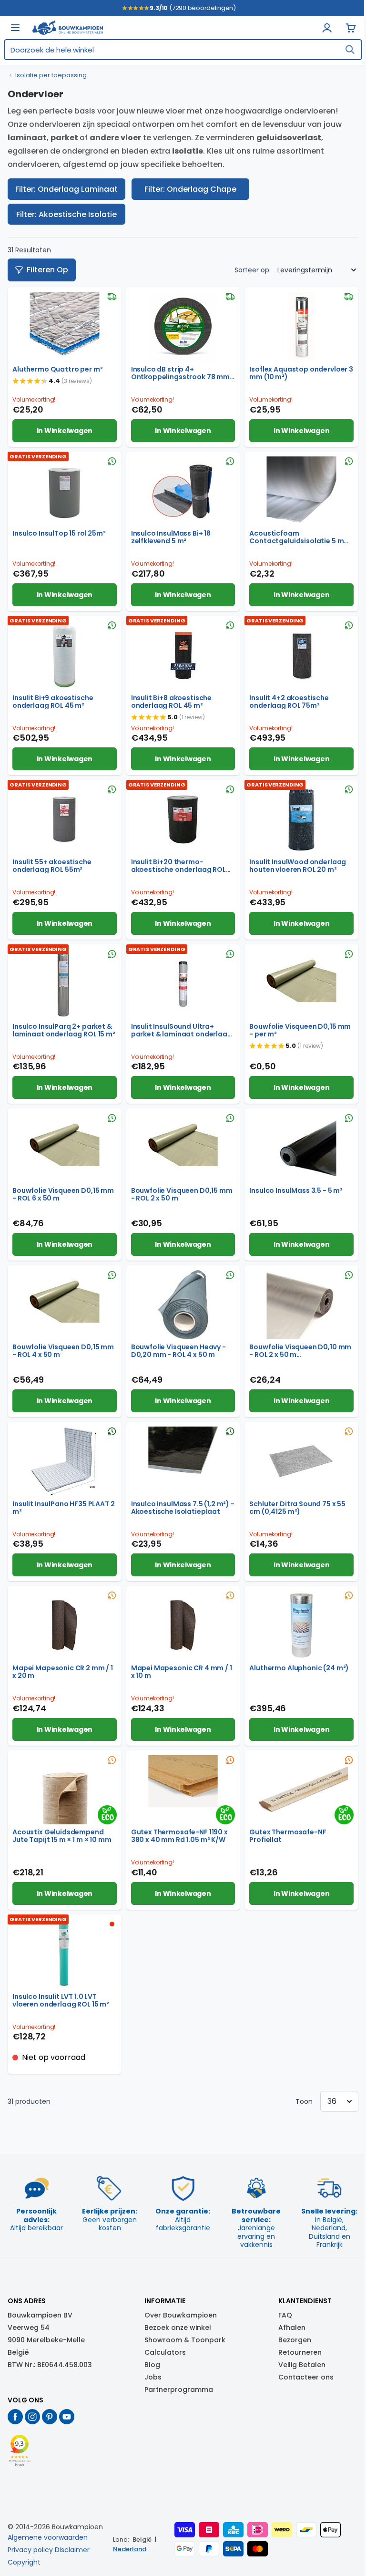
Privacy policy (30, 2550)
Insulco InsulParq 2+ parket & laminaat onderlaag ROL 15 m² (64, 1030)
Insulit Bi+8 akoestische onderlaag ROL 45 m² (171, 702)
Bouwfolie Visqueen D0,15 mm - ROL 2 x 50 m (182, 1194)
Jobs (153, 2377)
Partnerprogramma (179, 2390)
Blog (152, 2365)
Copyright (24, 2562)
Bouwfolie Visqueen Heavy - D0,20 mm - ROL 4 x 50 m (178, 1351)
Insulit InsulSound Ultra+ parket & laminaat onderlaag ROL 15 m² (182, 1030)
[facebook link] (15, 2417)
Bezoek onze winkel (178, 2328)
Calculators (165, 2352)
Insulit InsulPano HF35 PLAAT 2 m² (64, 1508)
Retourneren (300, 2352)
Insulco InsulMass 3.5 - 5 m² (296, 1190)
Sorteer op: (253, 270)
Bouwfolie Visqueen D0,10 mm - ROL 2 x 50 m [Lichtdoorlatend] (300, 1351)
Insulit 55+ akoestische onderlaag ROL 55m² (52, 866)
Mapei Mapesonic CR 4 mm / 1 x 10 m (182, 1672)
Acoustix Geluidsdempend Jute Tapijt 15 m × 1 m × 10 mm (62, 1836)
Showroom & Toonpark (185, 2340)
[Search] (350, 50)
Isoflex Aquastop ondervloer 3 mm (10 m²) (301, 373)
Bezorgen (295, 2340)
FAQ (285, 2315)
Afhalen (292, 2328)
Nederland (130, 2549)
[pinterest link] (50, 2417)
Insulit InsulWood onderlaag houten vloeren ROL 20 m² (298, 866)
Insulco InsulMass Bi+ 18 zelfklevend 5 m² (171, 537)
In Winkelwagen (65, 431)
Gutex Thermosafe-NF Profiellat (288, 1836)
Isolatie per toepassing (51, 75)
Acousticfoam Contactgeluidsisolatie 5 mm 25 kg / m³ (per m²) (300, 537)
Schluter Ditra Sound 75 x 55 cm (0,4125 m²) (297, 1508)
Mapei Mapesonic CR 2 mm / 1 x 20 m (63, 1672)
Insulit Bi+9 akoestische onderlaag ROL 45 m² (53, 702)
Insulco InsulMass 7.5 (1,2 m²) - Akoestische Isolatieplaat (183, 1508)
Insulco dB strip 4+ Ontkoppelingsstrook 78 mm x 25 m (183, 373)
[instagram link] (32, 2417)
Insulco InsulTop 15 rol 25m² (59, 533)
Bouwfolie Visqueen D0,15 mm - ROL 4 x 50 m (63, 1351)
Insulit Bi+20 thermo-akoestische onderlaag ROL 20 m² (178, 866)
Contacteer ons (306, 2377)
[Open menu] (15, 28)
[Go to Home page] (68, 28)
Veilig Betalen (302, 2365)
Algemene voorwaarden (48, 2537)
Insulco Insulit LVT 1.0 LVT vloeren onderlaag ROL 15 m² (61, 2000)
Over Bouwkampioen (181, 2315)
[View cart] (351, 28)
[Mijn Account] (327, 28)
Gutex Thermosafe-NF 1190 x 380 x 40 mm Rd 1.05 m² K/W (179, 1836)
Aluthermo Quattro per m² (57, 369)
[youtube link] (67, 2417)
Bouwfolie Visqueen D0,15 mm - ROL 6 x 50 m (63, 1194)
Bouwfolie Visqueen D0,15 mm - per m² (300, 1030)
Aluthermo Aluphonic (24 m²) (299, 1668)
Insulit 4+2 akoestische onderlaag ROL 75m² (289, 702)
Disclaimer (72, 2550)
